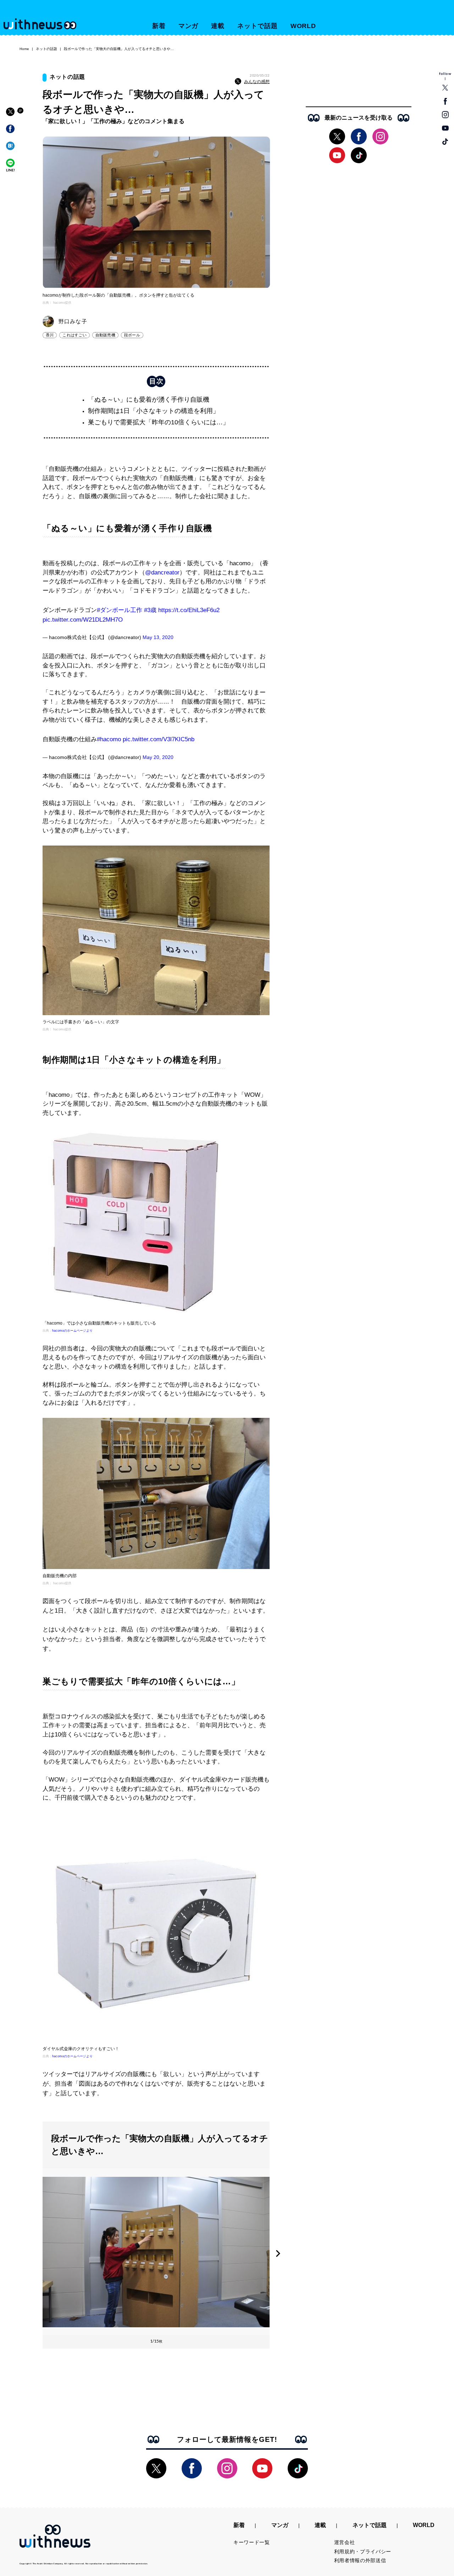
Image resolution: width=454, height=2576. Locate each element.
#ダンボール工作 (120, 610)
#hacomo (109, 739)
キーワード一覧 (252, 2542)
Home (24, 49)
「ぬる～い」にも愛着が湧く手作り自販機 (149, 400)
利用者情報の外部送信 (360, 2560)
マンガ (189, 26)
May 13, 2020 (158, 637)
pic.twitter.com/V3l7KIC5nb (159, 739)
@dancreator (162, 573)
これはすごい (74, 335)
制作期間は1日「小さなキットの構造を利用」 (154, 411)
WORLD (303, 26)
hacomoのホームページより (72, 1331)
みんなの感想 (257, 82)
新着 (159, 26)
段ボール (132, 335)
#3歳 (150, 610)
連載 (218, 26)
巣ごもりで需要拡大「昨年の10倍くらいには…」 (159, 422)
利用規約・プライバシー (363, 2552)
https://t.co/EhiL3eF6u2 (189, 610)
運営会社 (345, 2542)
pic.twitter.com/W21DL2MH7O (83, 620)
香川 (50, 335)
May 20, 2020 (158, 757)
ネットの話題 (46, 49)
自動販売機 (105, 335)
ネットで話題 (257, 26)
